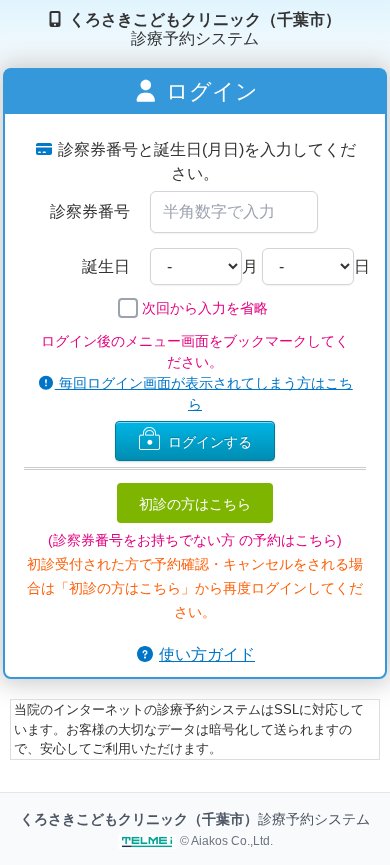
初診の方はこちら (195, 503)
